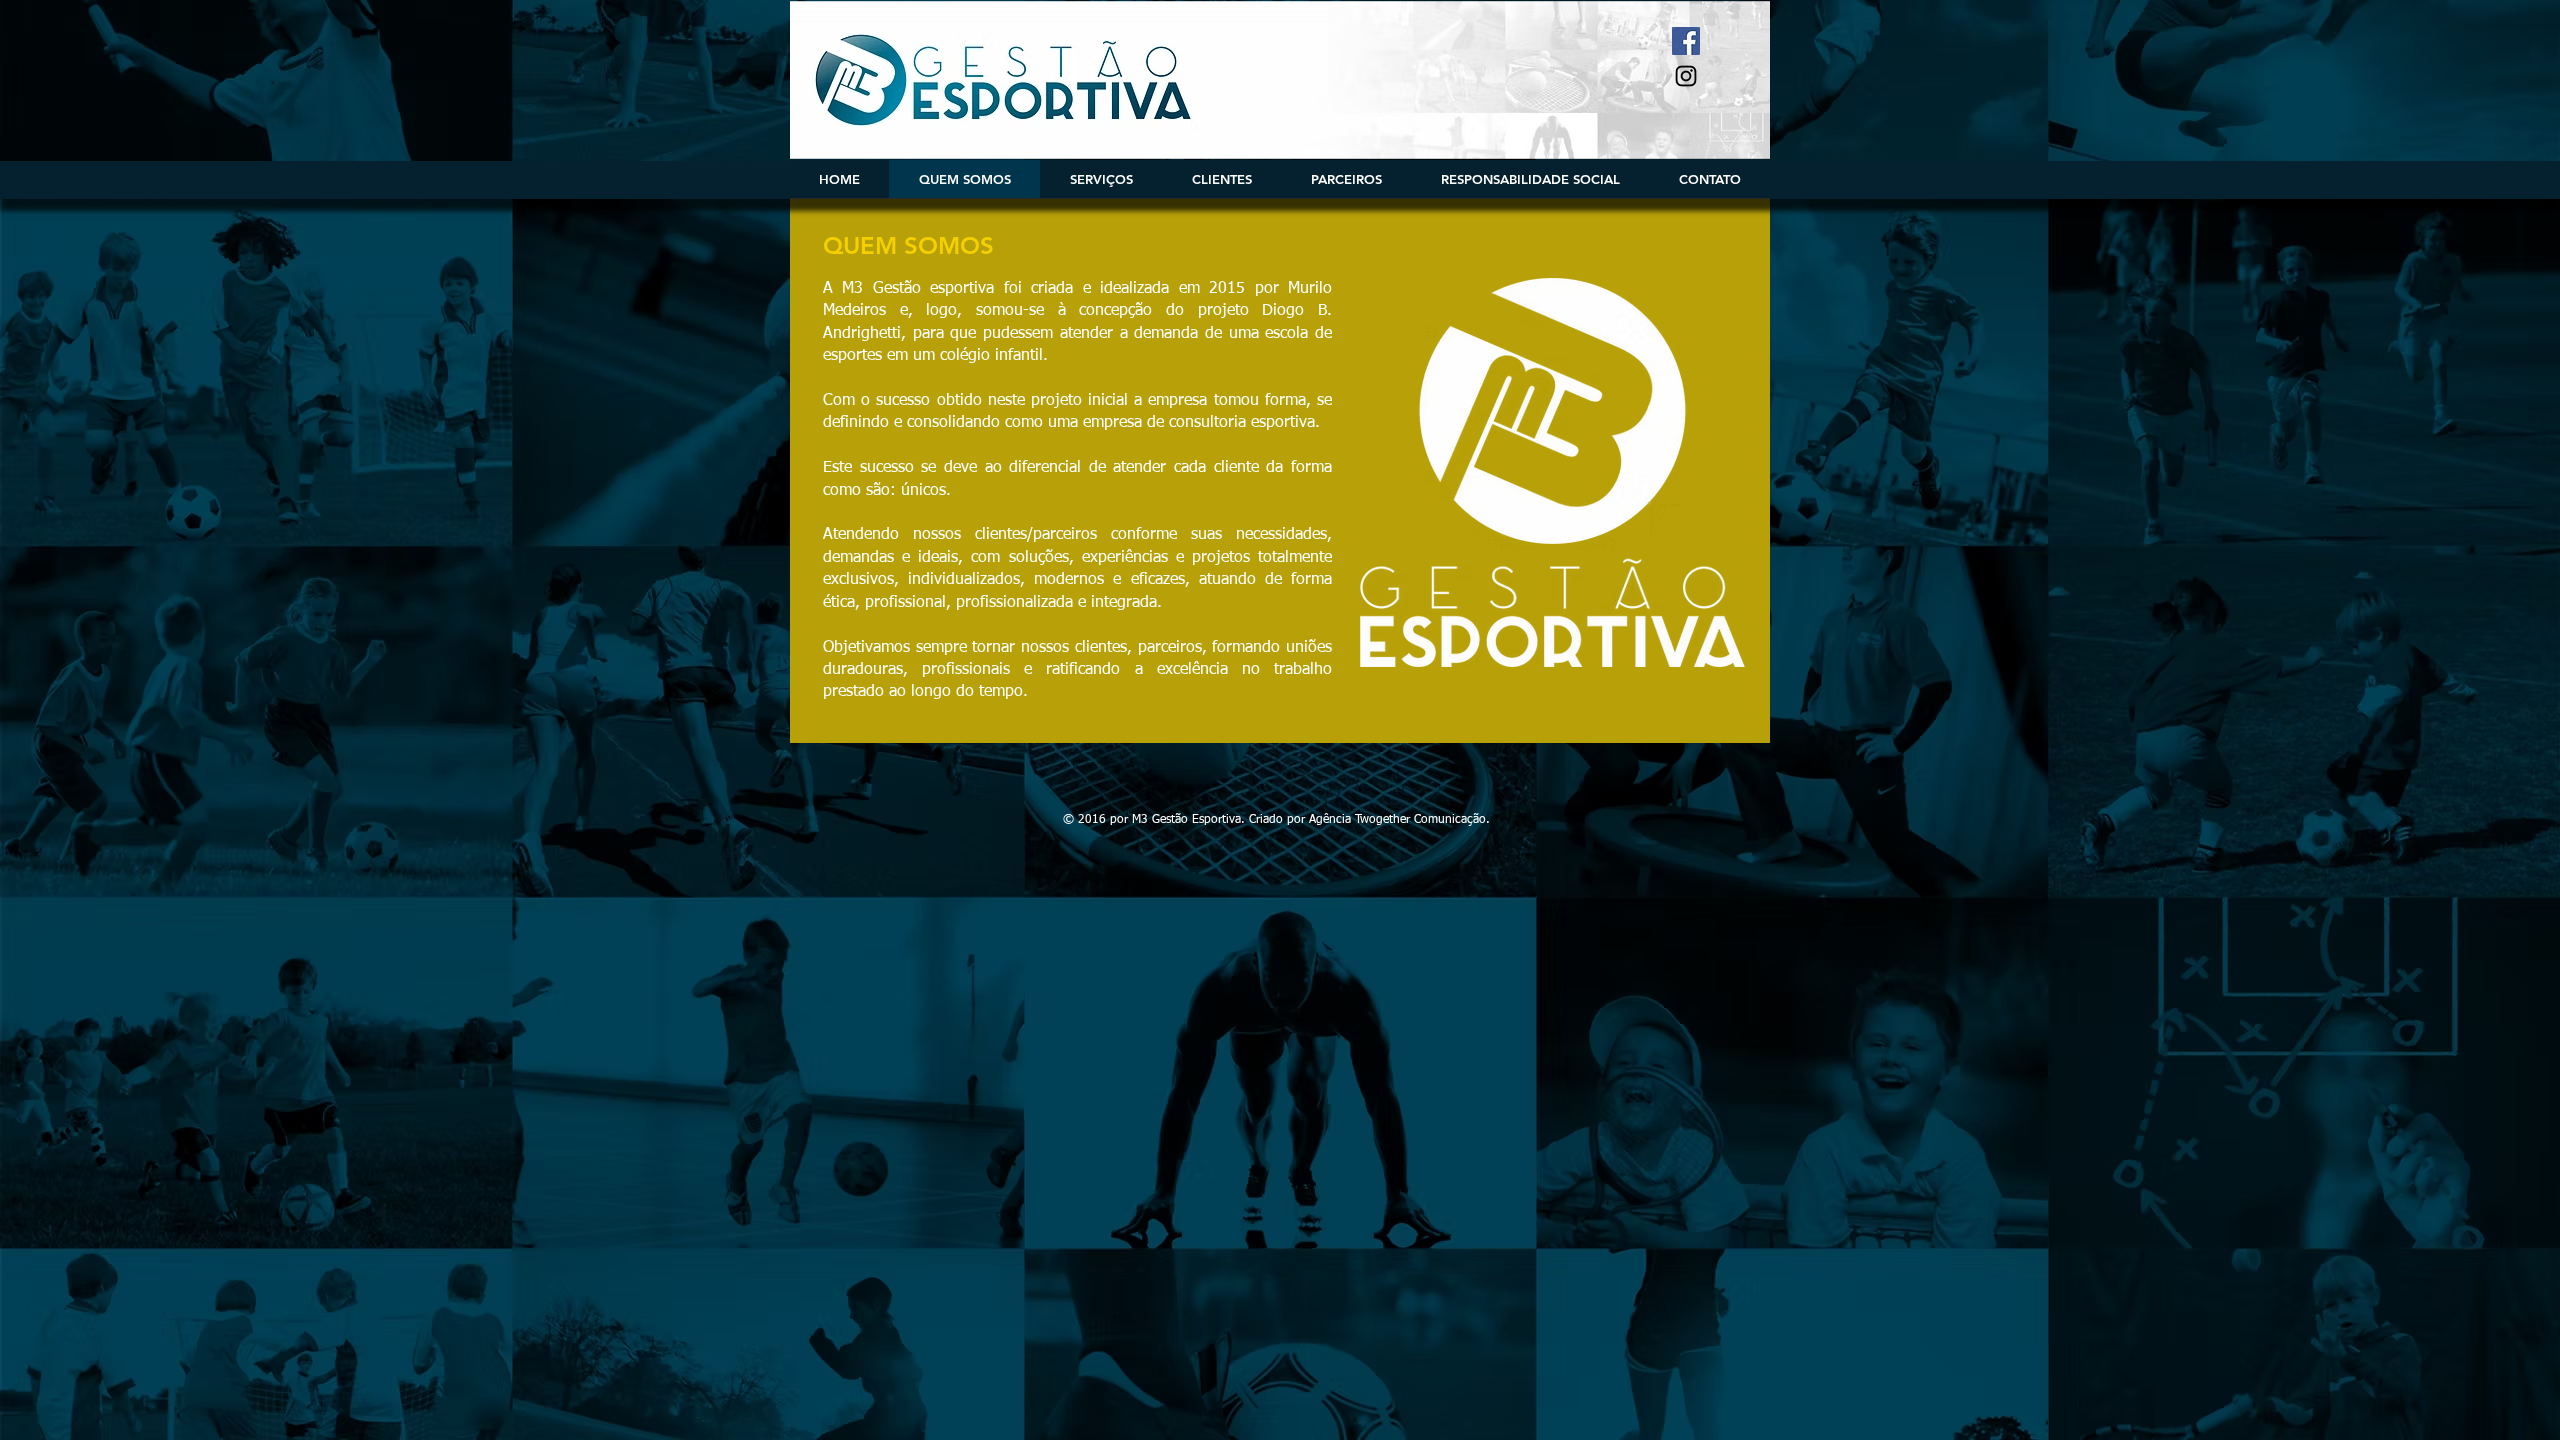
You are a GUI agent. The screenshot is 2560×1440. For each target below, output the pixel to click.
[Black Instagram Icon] (1686, 76)
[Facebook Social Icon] (1686, 41)
